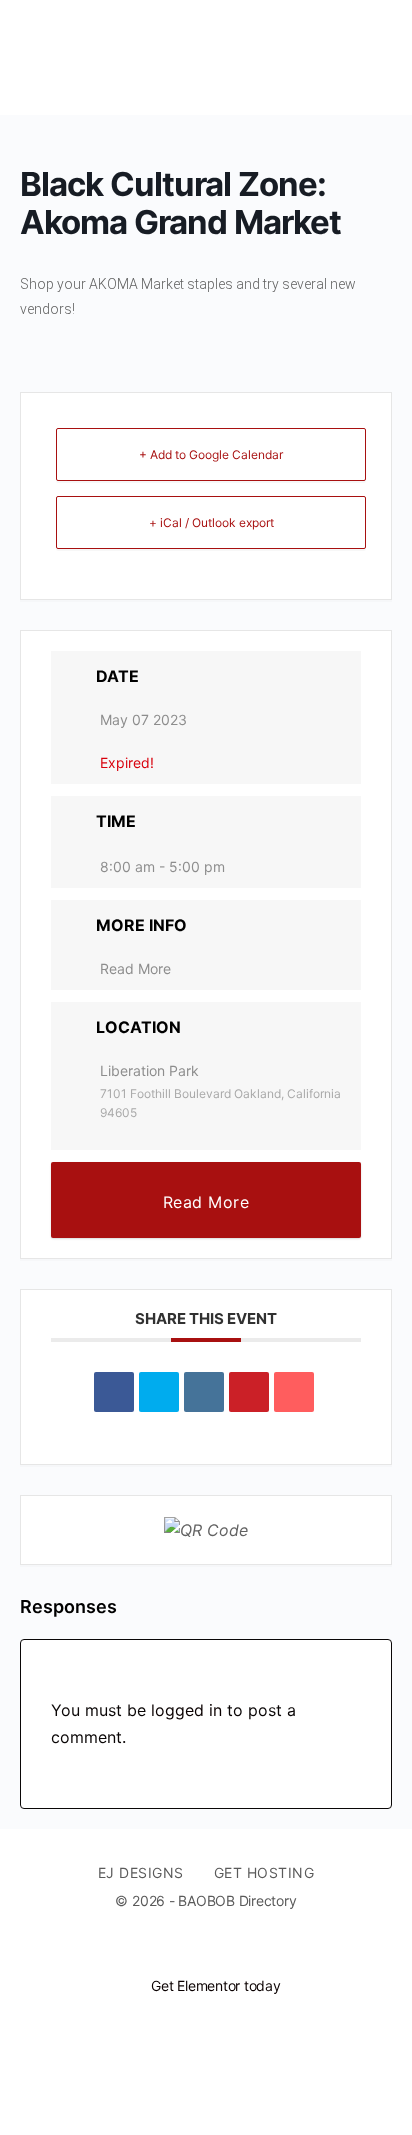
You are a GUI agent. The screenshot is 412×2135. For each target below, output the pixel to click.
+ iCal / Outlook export (211, 522)
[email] (180, 1952)
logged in (186, 1710)
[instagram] (252, 1952)
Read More (135, 968)
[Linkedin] (204, 1392)
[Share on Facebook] (114, 1392)
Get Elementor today (215, 1985)
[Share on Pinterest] (249, 1392)
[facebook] (216, 1952)
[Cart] (374, 57)
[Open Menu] (32, 57)
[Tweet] (159, 1392)
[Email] (294, 1392)
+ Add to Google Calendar (211, 454)
